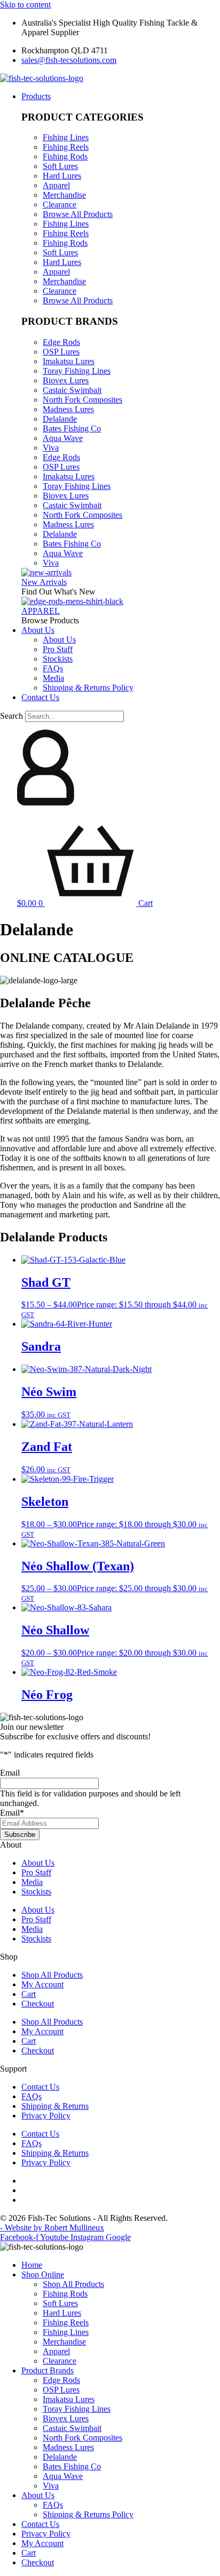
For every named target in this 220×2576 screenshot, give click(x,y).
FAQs (32, 2096)
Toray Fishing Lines (77, 371)
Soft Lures (60, 166)
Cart (29, 1994)
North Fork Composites (82, 400)
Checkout (38, 2004)
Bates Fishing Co (72, 428)
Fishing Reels (66, 147)
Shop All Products (52, 1975)
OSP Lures (61, 352)
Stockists (36, 1892)
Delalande (60, 419)
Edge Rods (61, 342)
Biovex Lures (66, 380)
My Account (42, 1984)
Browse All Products (78, 214)
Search (11, 716)
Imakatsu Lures (69, 361)
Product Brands (48, 2370)
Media (32, 1882)
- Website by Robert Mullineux (52, 2228)
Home (32, 2265)
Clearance (60, 204)
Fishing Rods (65, 157)
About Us (38, 1863)
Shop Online (43, 2274)
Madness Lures (68, 409)
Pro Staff (36, 1872)
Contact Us (40, 2087)
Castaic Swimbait (72, 390)
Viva (51, 448)
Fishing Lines (66, 137)
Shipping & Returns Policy (88, 2514)
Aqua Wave (63, 438)
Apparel (56, 185)
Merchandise (64, 195)
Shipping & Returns (55, 2106)
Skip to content (25, 5)
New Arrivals (44, 582)
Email (10, 1773)
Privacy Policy (46, 2116)
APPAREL (41, 611)
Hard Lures (62, 176)
